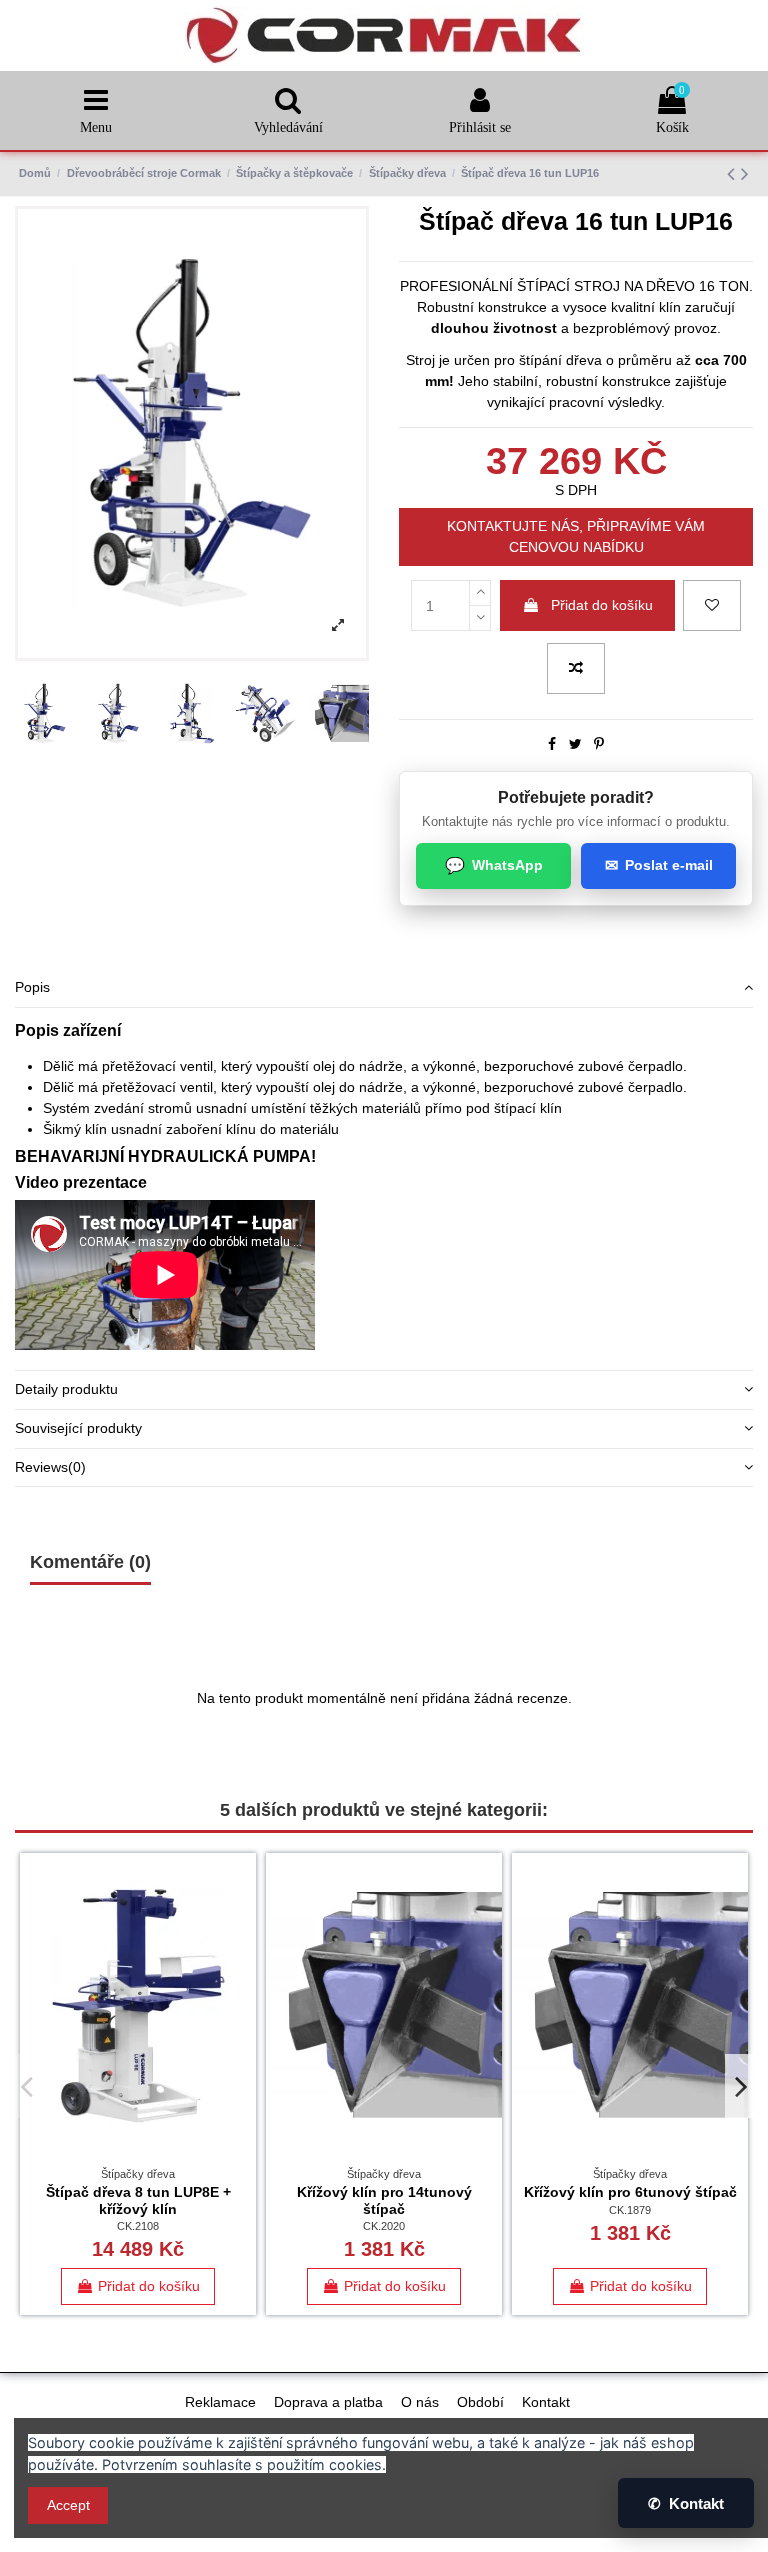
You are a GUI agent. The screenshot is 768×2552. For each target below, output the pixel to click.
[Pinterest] (599, 744)
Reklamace (220, 2402)
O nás (420, 2402)
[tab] (384, 988)
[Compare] (241, 1917)
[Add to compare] (576, 668)
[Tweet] (575, 744)
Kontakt (546, 2402)
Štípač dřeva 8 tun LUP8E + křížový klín (138, 2200)
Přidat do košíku (602, 605)
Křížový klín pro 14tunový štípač (384, 2200)
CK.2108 (138, 2226)
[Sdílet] (552, 744)
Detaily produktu (66, 1389)
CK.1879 (630, 2210)
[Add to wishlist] (712, 605)
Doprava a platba (328, 2402)
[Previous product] (734, 173)
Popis (32, 987)
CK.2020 (384, 2226)
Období (480, 2402)
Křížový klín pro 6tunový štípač (630, 2192)
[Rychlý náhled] (241, 1952)
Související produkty (78, 1428)
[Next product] (745, 173)
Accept (68, 2505)
